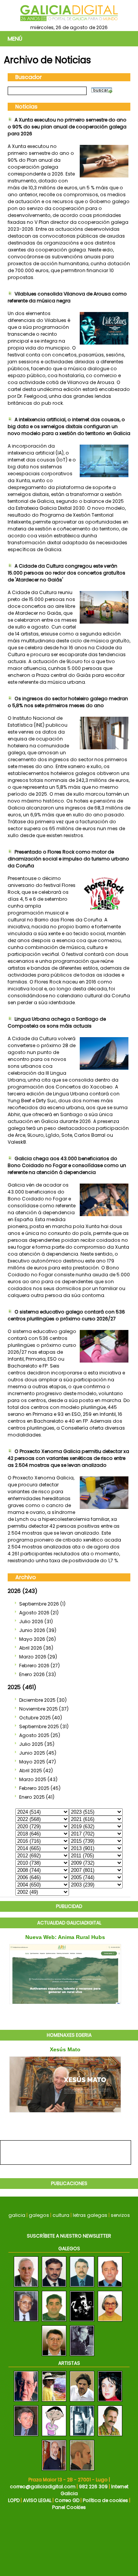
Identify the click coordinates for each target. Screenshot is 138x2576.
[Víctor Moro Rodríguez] (26, 2322)
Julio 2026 (31, 1621)
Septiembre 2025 (39, 1726)
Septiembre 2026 (39, 1604)
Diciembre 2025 (37, 1700)
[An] (54, 2436)
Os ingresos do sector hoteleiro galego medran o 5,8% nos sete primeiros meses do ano (68, 702)
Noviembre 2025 (39, 1709)
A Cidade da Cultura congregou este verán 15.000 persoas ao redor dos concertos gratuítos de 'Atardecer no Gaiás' (67, 573)
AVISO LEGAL (37, 2500)
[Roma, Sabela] (54, 2402)
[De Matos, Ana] (110, 2402)
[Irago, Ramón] (26, 2436)
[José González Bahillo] (110, 2287)
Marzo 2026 (33, 1657)
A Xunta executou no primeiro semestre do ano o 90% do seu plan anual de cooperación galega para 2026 (67, 127)
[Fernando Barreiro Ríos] (54, 2322)
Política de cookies (105, 2500)
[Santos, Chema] (82, 2471)
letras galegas (90, 2215)
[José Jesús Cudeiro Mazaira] (82, 2287)
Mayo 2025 (32, 1762)
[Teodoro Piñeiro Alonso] (54, 2356)
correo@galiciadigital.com (43, 2487)
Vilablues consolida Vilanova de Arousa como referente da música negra (67, 297)
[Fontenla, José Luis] (26, 2402)
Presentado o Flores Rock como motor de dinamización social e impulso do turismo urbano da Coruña (68, 859)
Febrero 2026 (34, 1666)
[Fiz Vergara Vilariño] (82, 2356)
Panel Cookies (69, 2507)
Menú (15, 39)
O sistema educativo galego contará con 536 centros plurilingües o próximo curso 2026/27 (66, 1315)
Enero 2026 (32, 1674)
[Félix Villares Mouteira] (26, 2287)
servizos (120, 2215)
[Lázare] (54, 2471)
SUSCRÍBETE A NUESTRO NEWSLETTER (69, 2236)
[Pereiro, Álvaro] (110, 2436)
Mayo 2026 (32, 1639)
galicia (17, 2215)
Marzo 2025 (33, 1779)
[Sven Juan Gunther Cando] (54, 2287)
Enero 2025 (32, 1797)
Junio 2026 (32, 1630)
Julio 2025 (31, 1744)
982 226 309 (93, 2487)
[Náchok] (82, 2322)
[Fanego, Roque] (82, 2436)
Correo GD (67, 2500)
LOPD (14, 2500)
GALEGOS (69, 2248)
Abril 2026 (31, 1648)
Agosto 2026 (34, 1613)
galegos (39, 2215)
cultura (61, 2215)
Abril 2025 (31, 1771)
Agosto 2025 (34, 1735)
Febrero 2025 (34, 1788)
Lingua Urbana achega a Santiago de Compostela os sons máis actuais (57, 1022)
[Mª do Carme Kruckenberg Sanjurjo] (110, 2322)
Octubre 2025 (35, 1718)
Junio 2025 (32, 1753)
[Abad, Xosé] (82, 2402)
